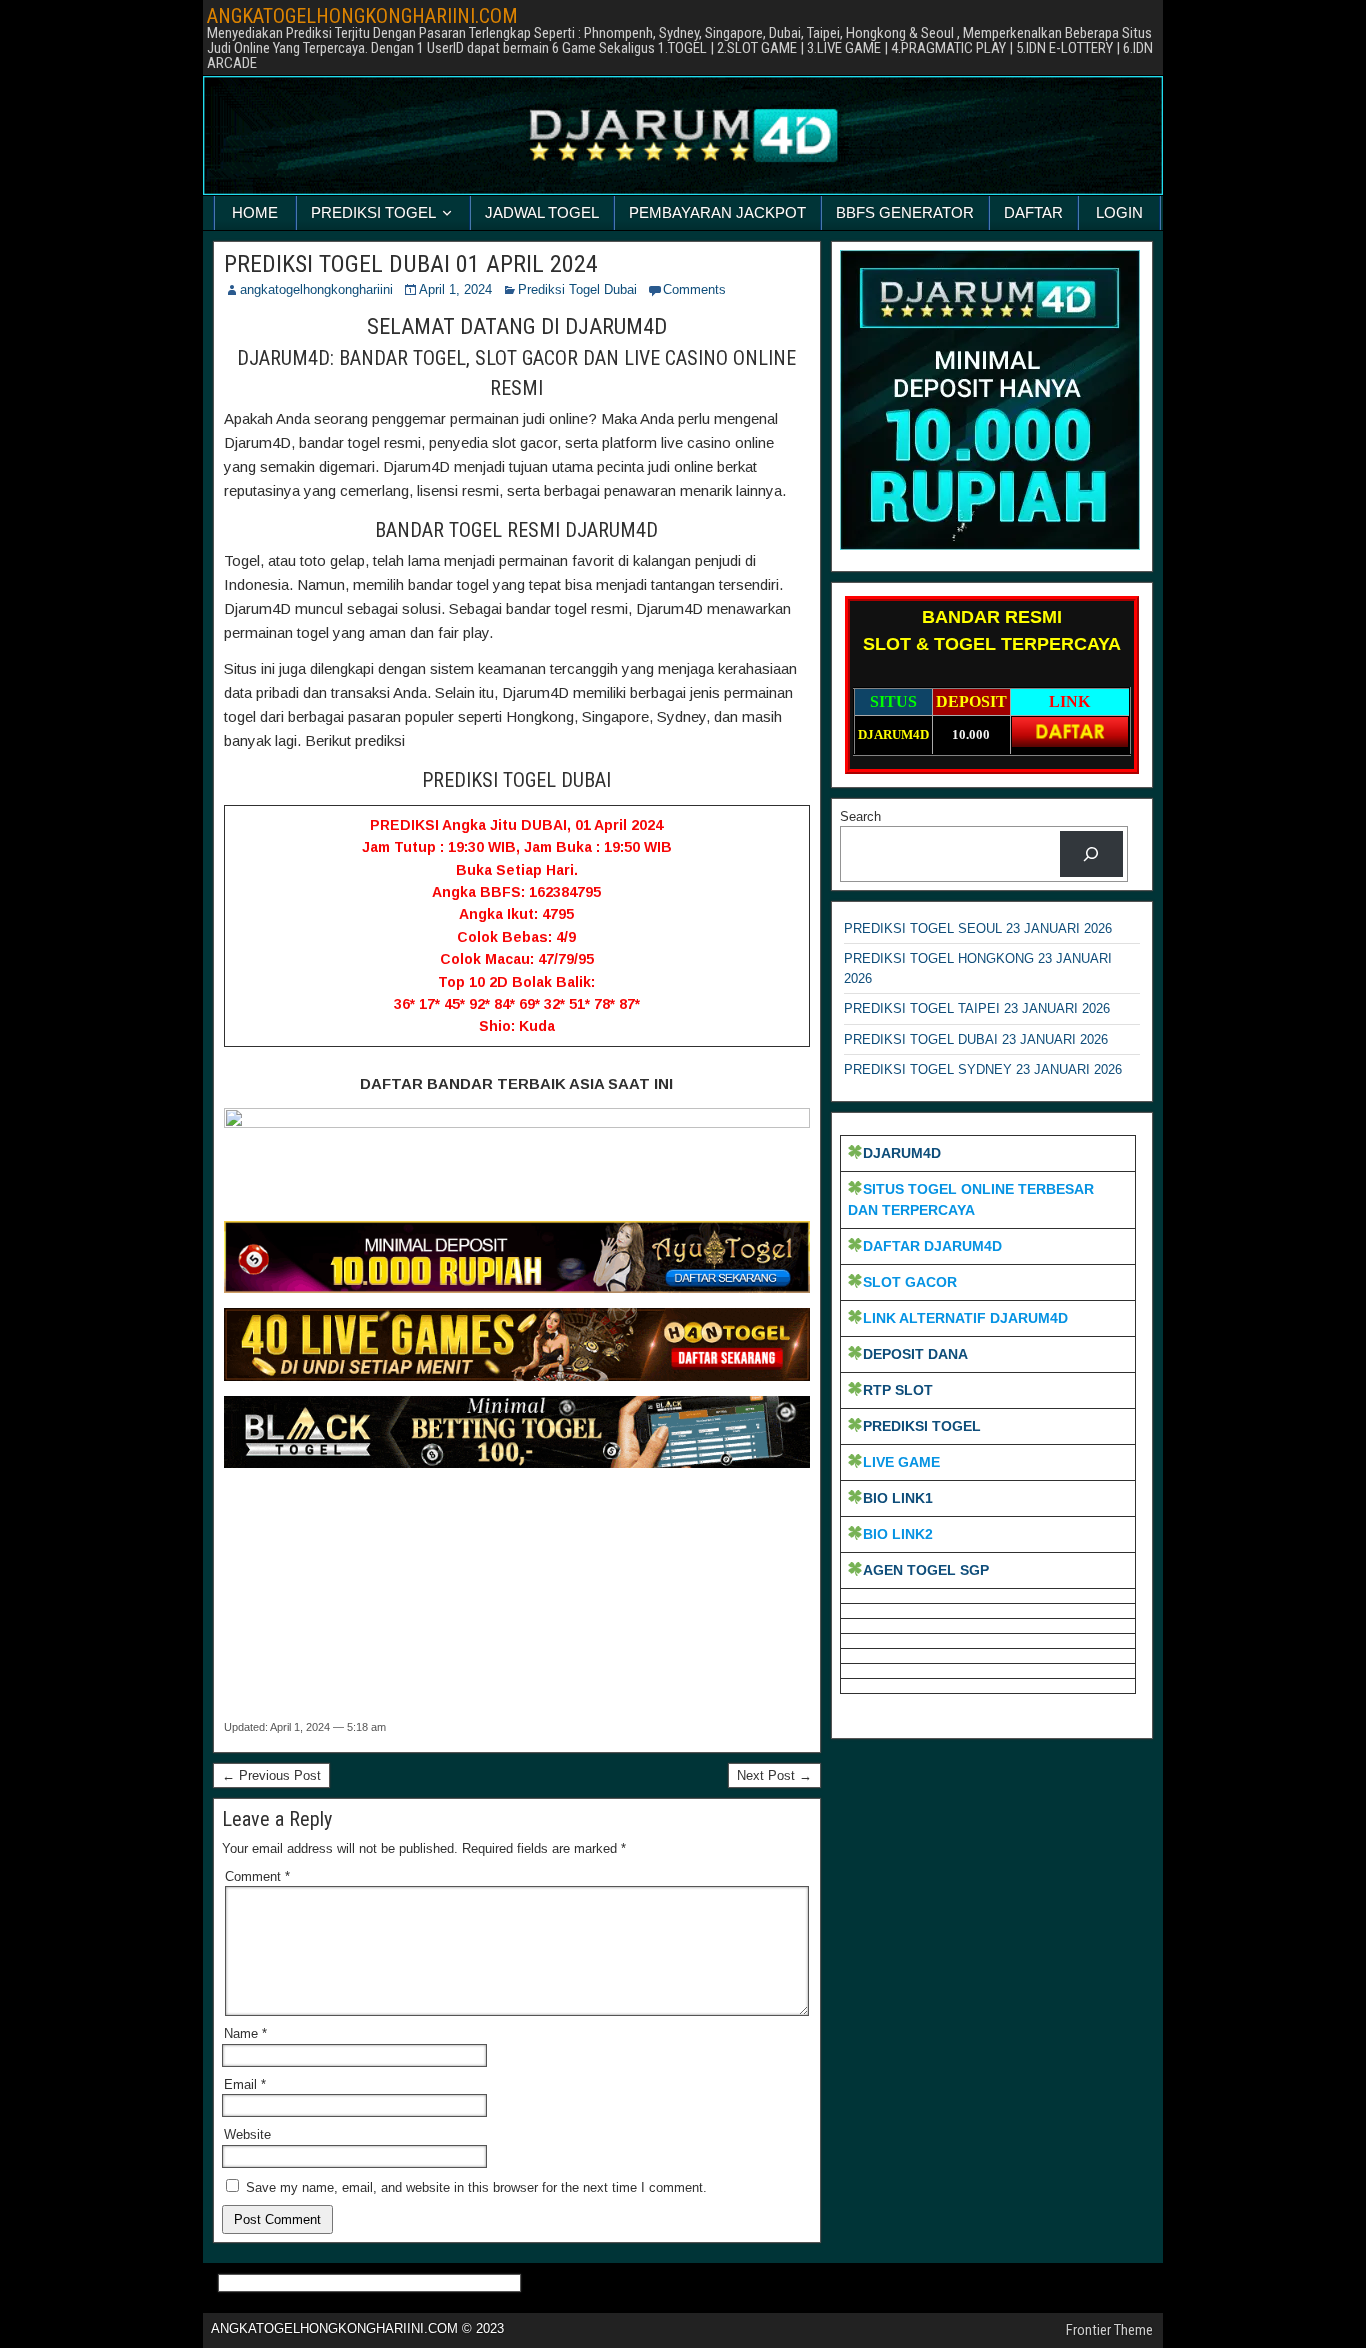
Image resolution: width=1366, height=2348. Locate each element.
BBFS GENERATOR (905, 212)
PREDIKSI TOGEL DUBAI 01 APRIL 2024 (411, 264)
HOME (255, 212)
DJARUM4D (902, 1153)
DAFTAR (1033, 212)
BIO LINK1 (898, 1498)
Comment (257, 1876)
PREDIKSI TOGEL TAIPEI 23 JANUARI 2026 (977, 1008)
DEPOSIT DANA (915, 1354)
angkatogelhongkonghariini (316, 289)
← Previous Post (271, 1775)
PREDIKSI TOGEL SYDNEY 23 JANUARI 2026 (983, 1069)
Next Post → (774, 1775)
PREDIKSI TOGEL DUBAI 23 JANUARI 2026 (976, 1039)
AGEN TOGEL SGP (926, 1570)
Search (860, 816)
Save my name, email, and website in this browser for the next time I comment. (476, 2187)
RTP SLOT (898, 1390)
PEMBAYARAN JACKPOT (717, 212)
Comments (694, 289)
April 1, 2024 (455, 289)
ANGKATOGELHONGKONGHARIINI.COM (362, 16)
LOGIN (1119, 212)
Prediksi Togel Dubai (577, 289)
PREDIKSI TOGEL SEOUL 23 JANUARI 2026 (978, 928)
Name (245, 2033)
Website (247, 2134)
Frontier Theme (1109, 2330)
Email (245, 2084)
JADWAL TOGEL (542, 212)
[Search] (1091, 853)
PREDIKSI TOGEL (373, 212)
